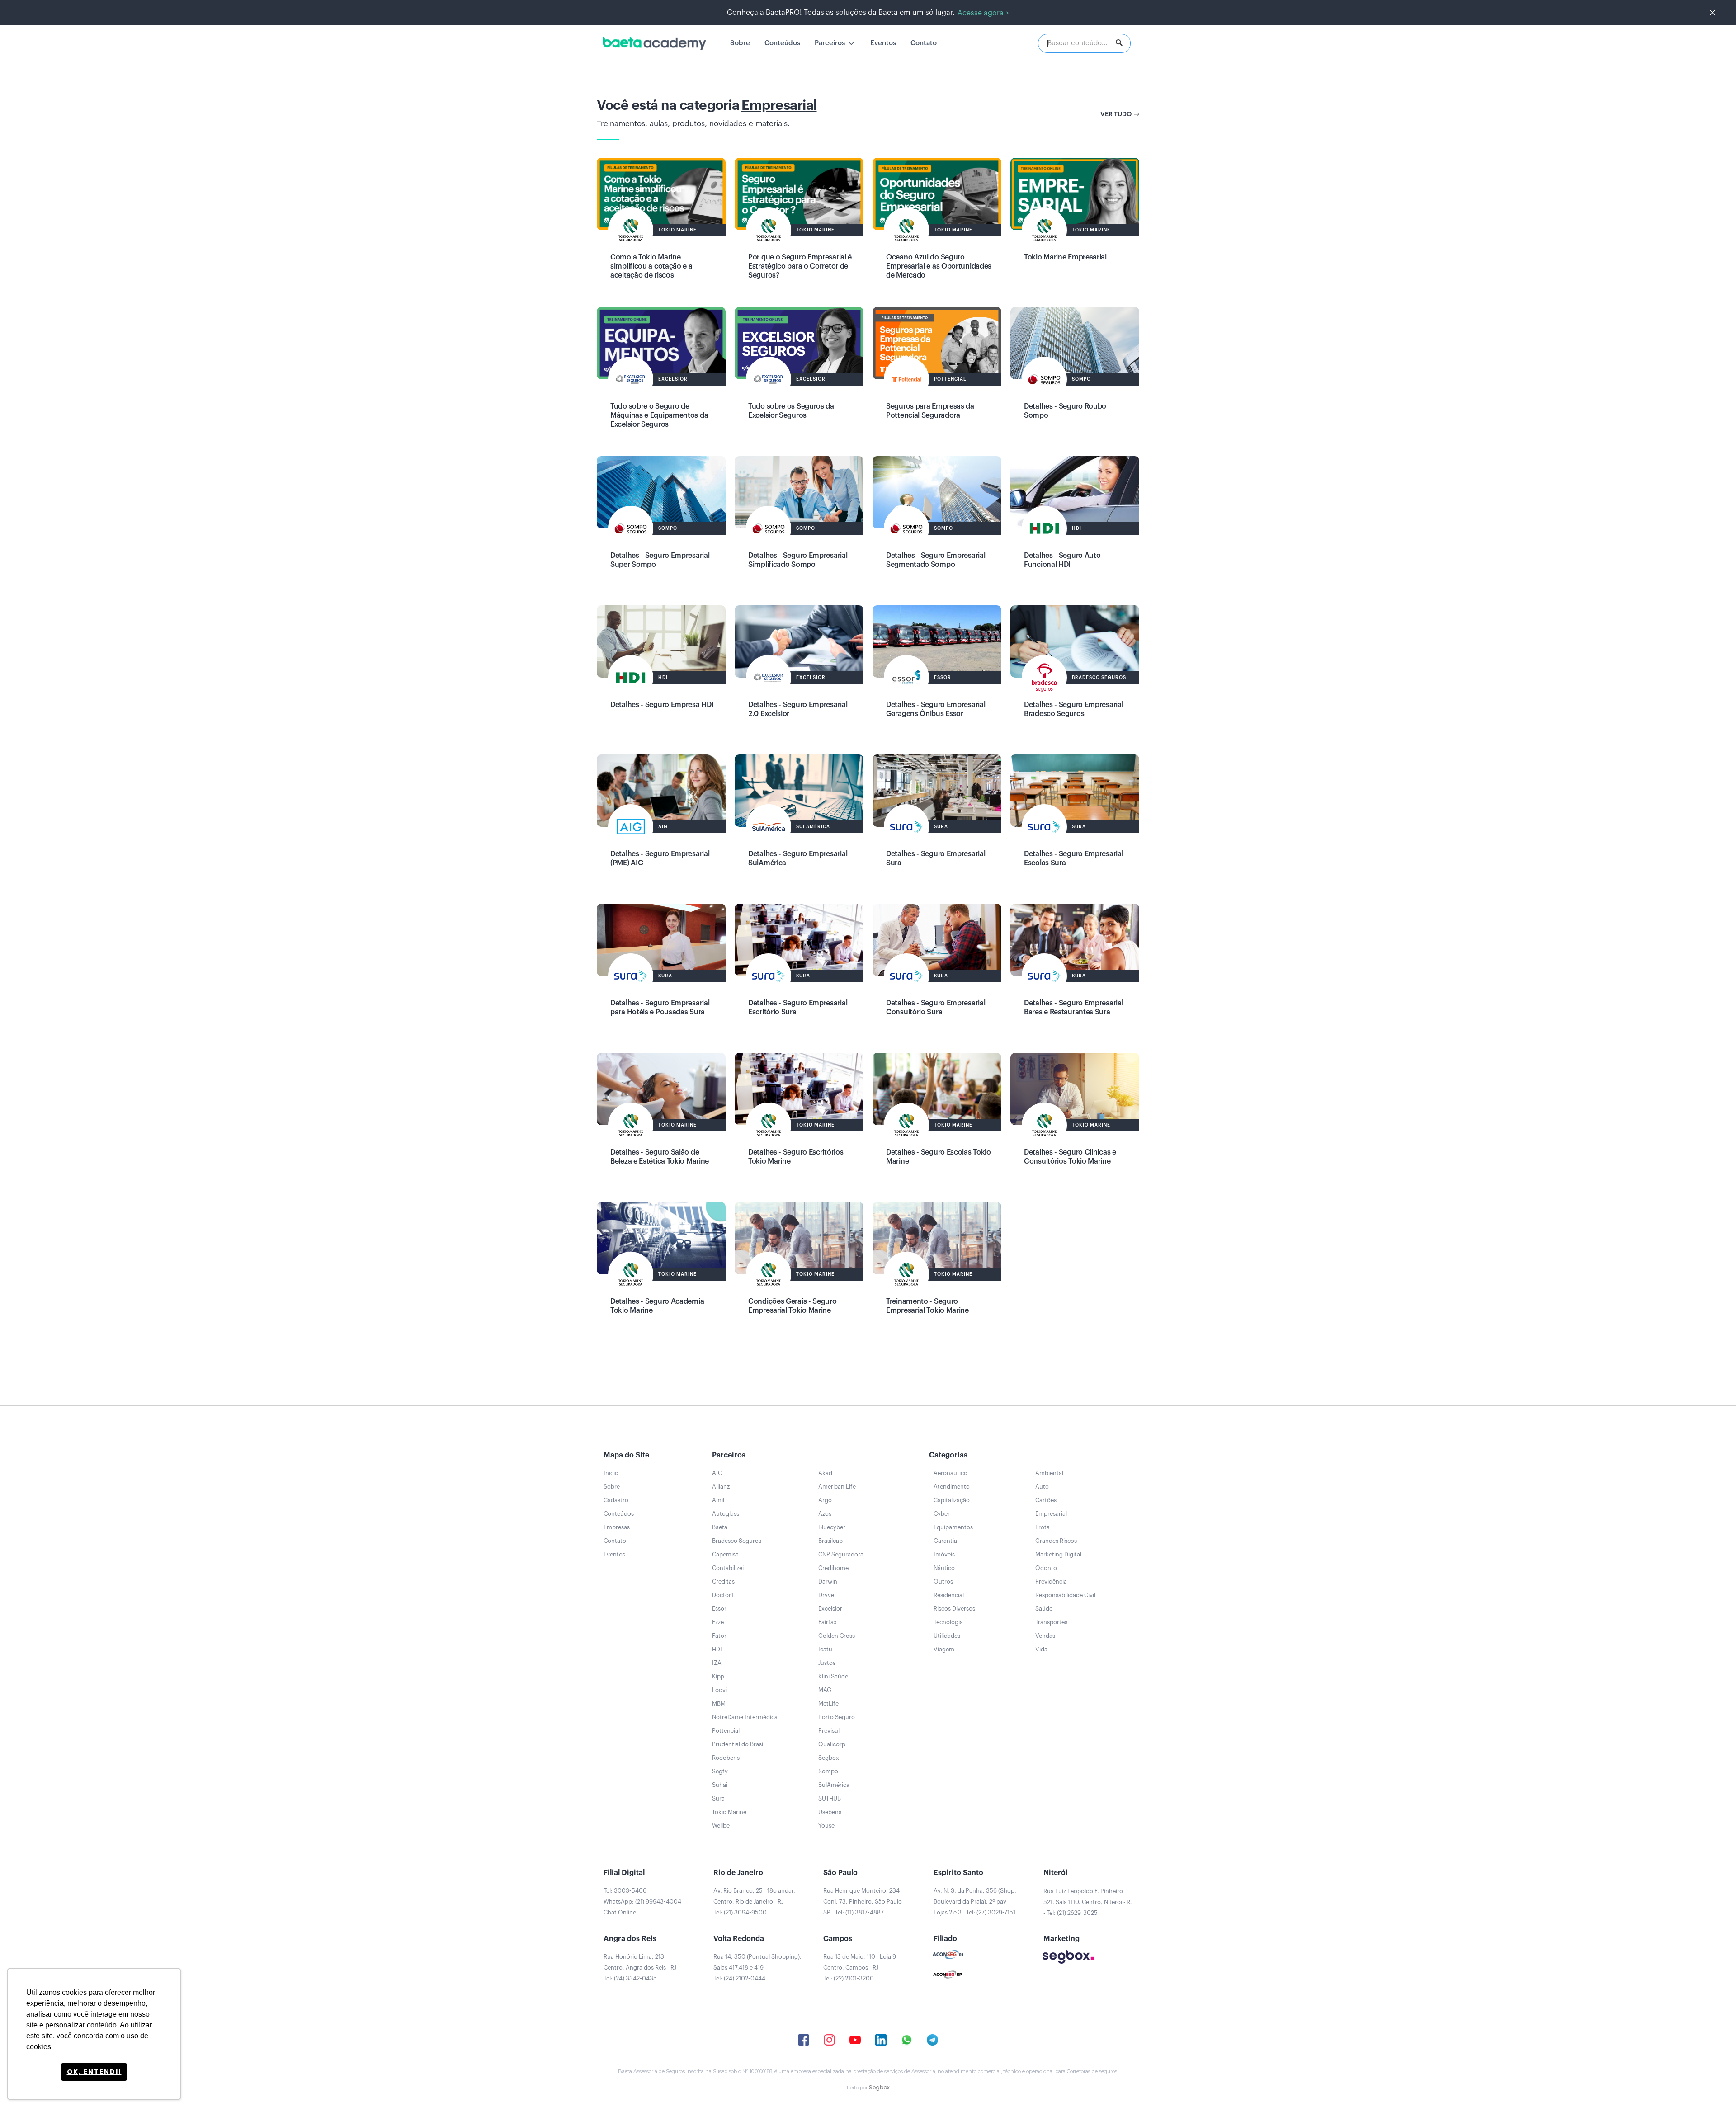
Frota (1043, 1527)
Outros (943, 1581)
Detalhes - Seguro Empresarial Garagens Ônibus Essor (936, 709)
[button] (835, 43)
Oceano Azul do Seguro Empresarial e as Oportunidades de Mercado (939, 266)
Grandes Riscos (1056, 1541)
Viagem (944, 1649)
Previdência (1051, 1581)
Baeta (720, 1527)
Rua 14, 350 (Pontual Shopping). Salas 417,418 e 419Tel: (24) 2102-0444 (757, 1968)
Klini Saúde (833, 1676)
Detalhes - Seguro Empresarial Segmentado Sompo (936, 560)
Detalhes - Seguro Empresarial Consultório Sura (936, 1008)
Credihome (833, 1568)
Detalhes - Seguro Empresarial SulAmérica (798, 858)
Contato (924, 43)
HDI (717, 1649)
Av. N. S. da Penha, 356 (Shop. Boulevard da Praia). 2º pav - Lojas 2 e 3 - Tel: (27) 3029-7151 (975, 1902)
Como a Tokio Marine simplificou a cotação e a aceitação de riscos (651, 266)
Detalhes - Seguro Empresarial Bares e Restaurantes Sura (1073, 1008)
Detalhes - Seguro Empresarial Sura (936, 858)
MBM (719, 1704)
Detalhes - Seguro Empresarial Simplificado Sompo (798, 560)
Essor (719, 1609)
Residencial (949, 1595)
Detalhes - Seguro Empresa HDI (662, 705)
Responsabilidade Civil (1065, 1595)
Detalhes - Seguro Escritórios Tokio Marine (796, 1157)
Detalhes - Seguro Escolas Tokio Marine (939, 1157)
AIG (717, 1473)
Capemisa (725, 1554)
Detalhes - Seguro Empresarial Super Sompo (660, 560)
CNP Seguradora (841, 1554)
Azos (825, 1514)
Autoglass (726, 1514)
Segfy (720, 1771)
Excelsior (830, 1609)
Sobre (740, 43)
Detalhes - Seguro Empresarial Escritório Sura (798, 1008)
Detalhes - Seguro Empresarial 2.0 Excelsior (798, 709)
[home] (654, 43)
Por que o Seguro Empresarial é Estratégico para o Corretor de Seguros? (800, 266)
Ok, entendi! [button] (94, 2072)
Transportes (1051, 1622)
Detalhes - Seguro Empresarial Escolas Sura (1073, 858)
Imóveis (944, 1554)
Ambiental (1049, 1473)
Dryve (826, 1595)
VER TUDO (1116, 114)
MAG (825, 1690)
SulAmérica (834, 1785)
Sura (718, 1798)
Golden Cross (837, 1636)
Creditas (723, 1581)
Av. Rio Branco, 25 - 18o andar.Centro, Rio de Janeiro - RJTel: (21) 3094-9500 (754, 1902)
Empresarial (1051, 1514)
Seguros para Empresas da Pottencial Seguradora (930, 411)
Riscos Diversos (954, 1609)
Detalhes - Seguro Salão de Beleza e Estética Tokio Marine (660, 1157)
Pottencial (726, 1731)
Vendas (1045, 1636)
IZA (717, 1663)
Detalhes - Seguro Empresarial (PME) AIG (660, 858)
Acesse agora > (983, 13)
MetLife (828, 1704)
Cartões (1046, 1500)
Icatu (825, 1649)
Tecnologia (948, 1622)
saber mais (661, 203)
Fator (719, 1636)
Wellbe (721, 1826)
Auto (1042, 1487)
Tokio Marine (729, 1812)
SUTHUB (830, 1798)
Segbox (829, 1758)
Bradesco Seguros (737, 1541)
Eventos (883, 43)
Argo (825, 1500)
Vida (1041, 1649)
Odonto (1046, 1568)
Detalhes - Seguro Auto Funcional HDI (1062, 560)
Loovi (719, 1690)
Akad (825, 1473)
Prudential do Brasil (738, 1744)
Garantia (945, 1541)
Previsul (829, 1731)
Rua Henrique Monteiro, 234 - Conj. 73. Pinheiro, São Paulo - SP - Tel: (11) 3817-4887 (864, 1902)
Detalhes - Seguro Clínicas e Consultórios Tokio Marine (1070, 1157)
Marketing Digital (1058, 1554)
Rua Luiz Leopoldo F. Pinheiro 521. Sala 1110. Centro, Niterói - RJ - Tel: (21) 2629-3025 (1088, 1902)
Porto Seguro (837, 1717)
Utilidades (947, 1636)
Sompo (828, 1771)
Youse (826, 1826)
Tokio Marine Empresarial (1065, 257)
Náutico (944, 1568)
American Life (837, 1487)
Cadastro (616, 1500)
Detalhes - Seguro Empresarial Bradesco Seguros (1073, 709)
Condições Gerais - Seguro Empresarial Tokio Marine (793, 1306)
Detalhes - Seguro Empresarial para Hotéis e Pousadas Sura (660, 1008)
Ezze (718, 1622)
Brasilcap (830, 1541)
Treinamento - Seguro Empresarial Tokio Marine (927, 1306)
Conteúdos (782, 43)
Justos (827, 1663)
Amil (718, 1500)
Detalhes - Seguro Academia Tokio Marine (657, 1306)
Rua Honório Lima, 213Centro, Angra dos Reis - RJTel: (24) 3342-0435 (640, 1968)
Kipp (718, 1676)
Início (611, 1473)
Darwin (828, 1581)
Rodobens (726, 1758)
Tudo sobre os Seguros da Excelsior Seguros (791, 411)
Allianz (721, 1487)
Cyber (942, 1514)
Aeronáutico (951, 1473)
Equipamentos (953, 1527)
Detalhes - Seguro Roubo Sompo (1065, 411)
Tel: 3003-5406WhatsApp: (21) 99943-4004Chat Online (642, 1902)
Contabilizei (728, 1568)
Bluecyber (832, 1527)
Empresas (617, 1527)
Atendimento (952, 1487)
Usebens (830, 1812)
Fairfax (828, 1622)
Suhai (720, 1785)
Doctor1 (723, 1595)
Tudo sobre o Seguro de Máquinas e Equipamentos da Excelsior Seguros (659, 415)
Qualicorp (832, 1744)
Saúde (1044, 1609)
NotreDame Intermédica (745, 1717)
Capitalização (952, 1500)
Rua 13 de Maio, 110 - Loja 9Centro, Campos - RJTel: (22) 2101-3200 (860, 1968)
